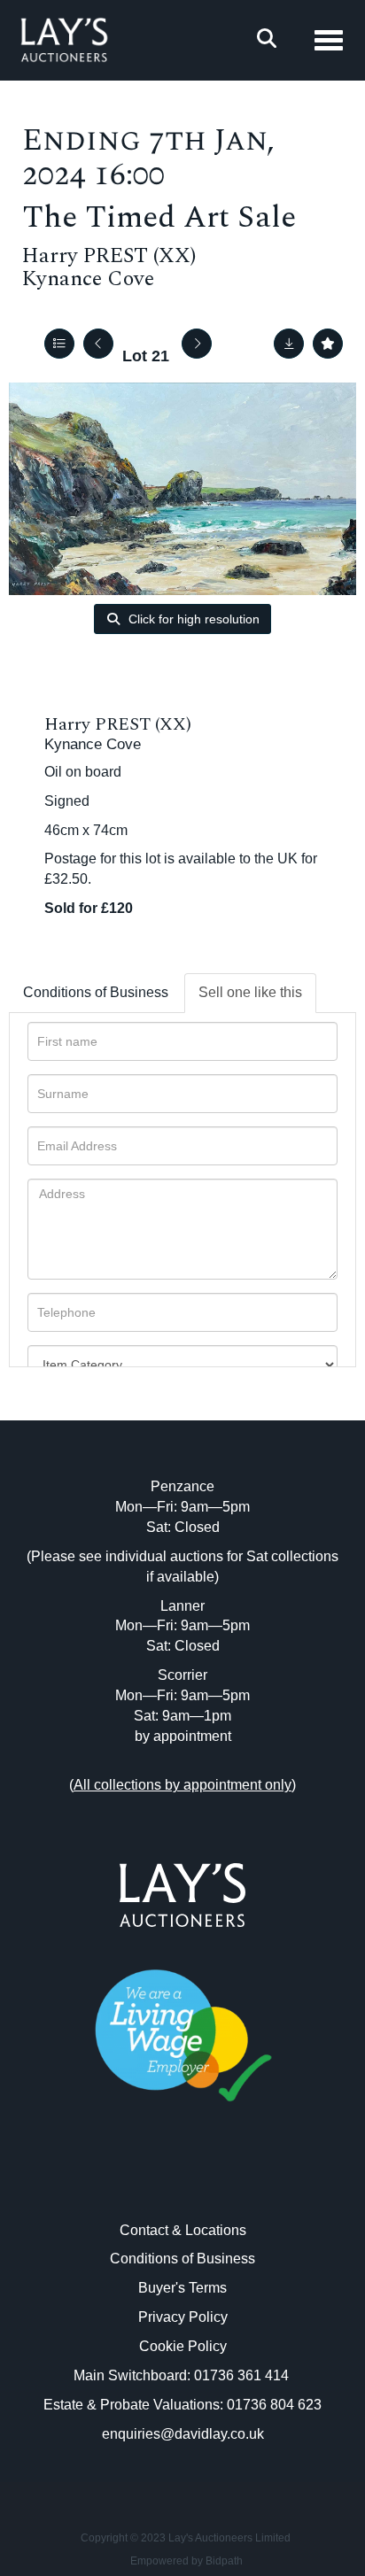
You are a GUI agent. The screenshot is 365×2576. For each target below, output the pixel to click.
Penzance (182, 1486)
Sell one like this (250, 992)
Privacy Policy (183, 2317)
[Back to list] (59, 344)
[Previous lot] (98, 344)
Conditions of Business (96, 992)
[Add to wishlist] (328, 344)
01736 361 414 (243, 2375)
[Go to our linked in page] (182, 2181)
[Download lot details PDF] (289, 344)
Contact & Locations (183, 2230)
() (182, 1785)
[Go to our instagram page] (220, 2181)
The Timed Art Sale (159, 217)
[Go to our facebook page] (146, 2181)
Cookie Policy (183, 2346)
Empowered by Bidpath (186, 2561)
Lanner (182, 1606)
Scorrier (182, 1675)
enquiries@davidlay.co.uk (183, 2434)
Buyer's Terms (182, 2288)
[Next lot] (197, 344)
